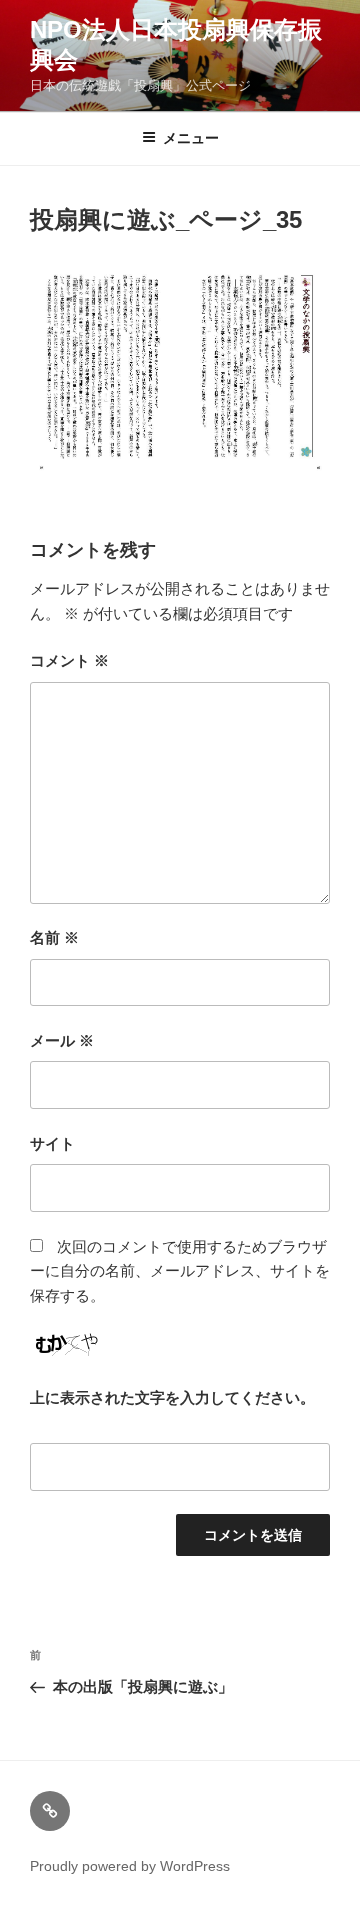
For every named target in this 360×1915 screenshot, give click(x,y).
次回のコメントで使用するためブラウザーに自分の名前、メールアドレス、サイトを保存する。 (180, 1271)
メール (62, 1040)
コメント (69, 660)
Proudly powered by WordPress (130, 1866)
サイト (52, 1143)
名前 (54, 937)
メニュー (191, 138)
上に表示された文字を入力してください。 (172, 1397)
